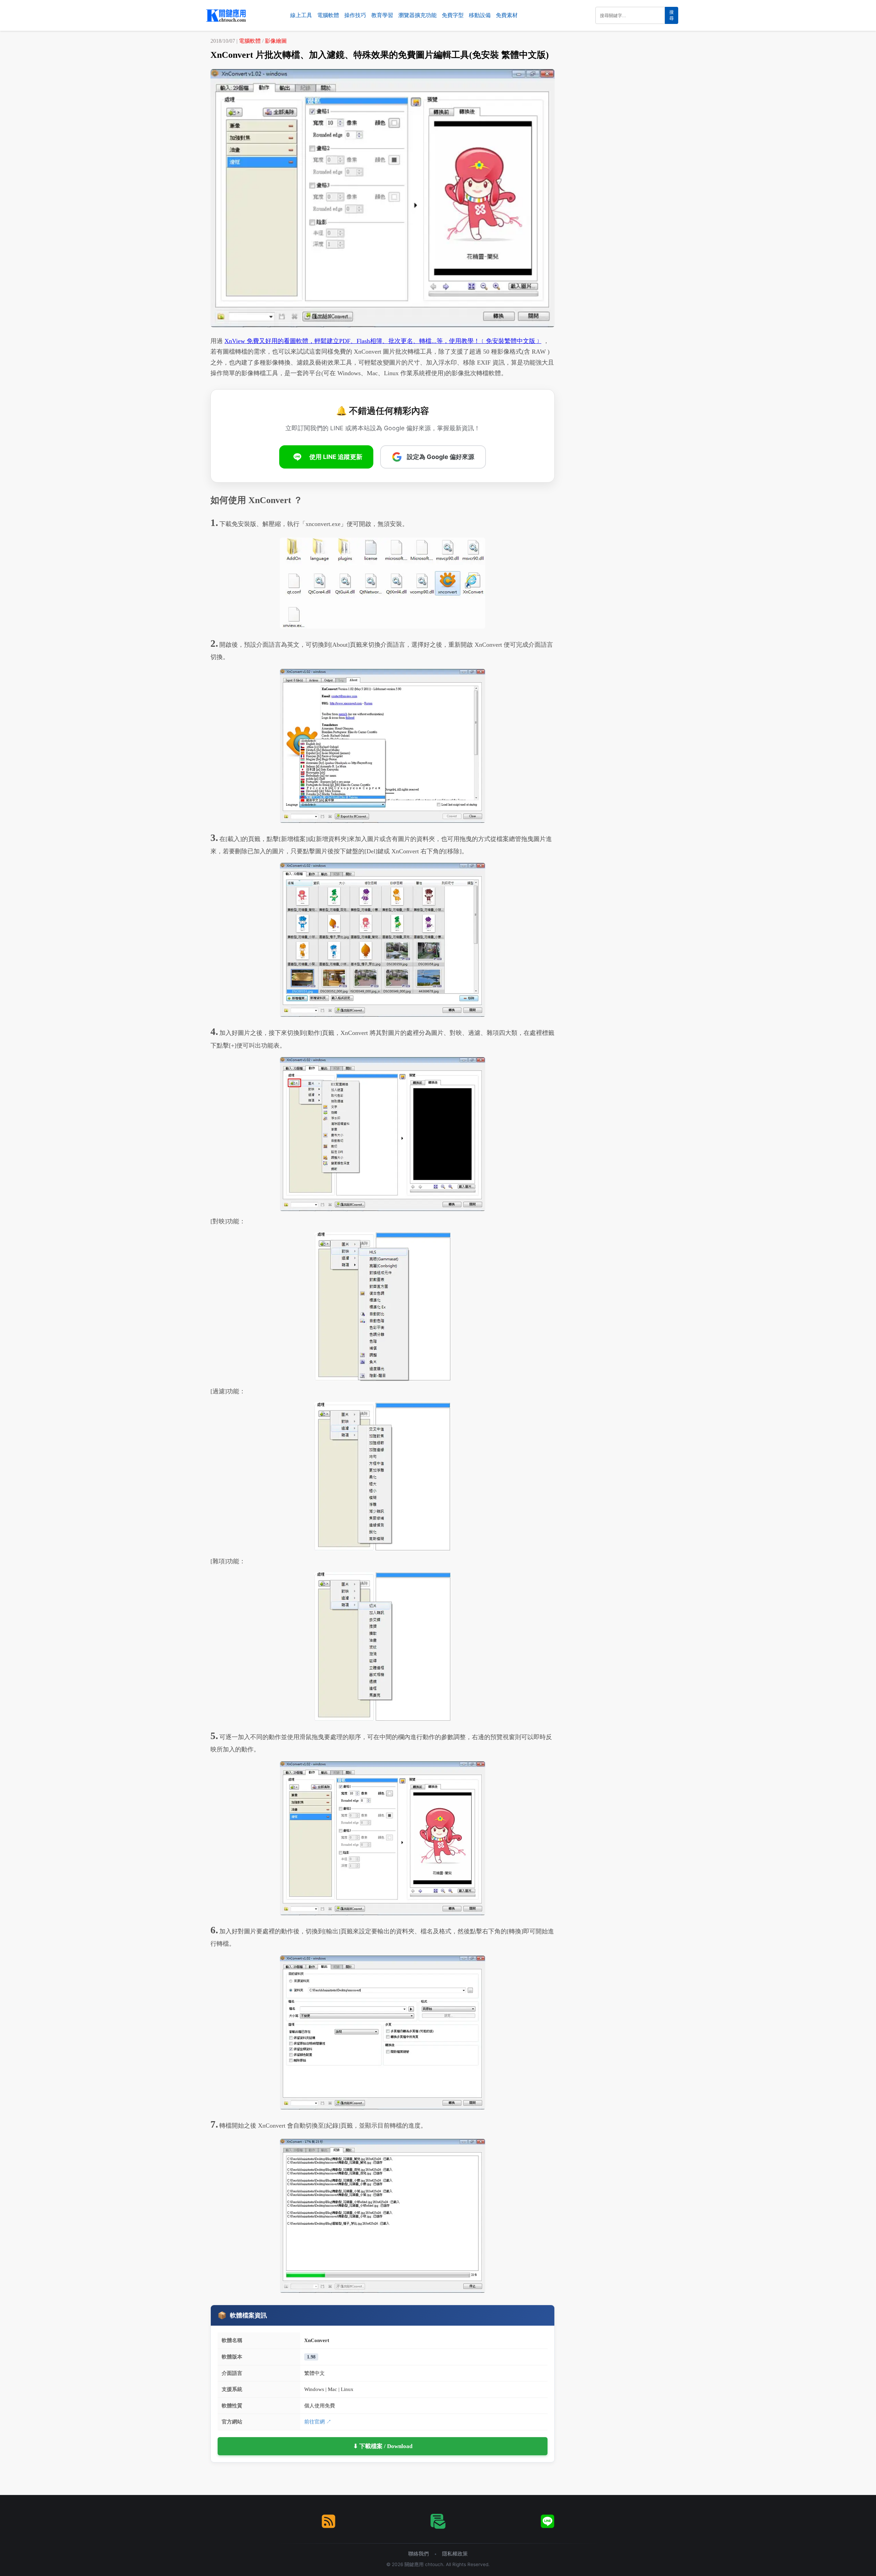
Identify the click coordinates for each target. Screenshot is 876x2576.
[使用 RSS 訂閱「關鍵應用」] (328, 2521)
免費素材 (507, 15)
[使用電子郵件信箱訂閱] (438, 2521)
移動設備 (480, 15)
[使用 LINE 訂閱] (547, 2521)
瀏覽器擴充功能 (417, 15)
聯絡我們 (418, 2554)
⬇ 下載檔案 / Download (383, 2446)
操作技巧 (355, 15)
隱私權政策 (455, 2554)
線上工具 (301, 15)
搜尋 (672, 15)
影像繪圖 (276, 41)
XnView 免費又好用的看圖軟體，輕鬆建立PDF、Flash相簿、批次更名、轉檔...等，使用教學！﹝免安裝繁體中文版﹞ (383, 341)
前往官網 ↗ (318, 2422)
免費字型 (453, 15)
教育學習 (382, 15)
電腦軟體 (328, 15)
